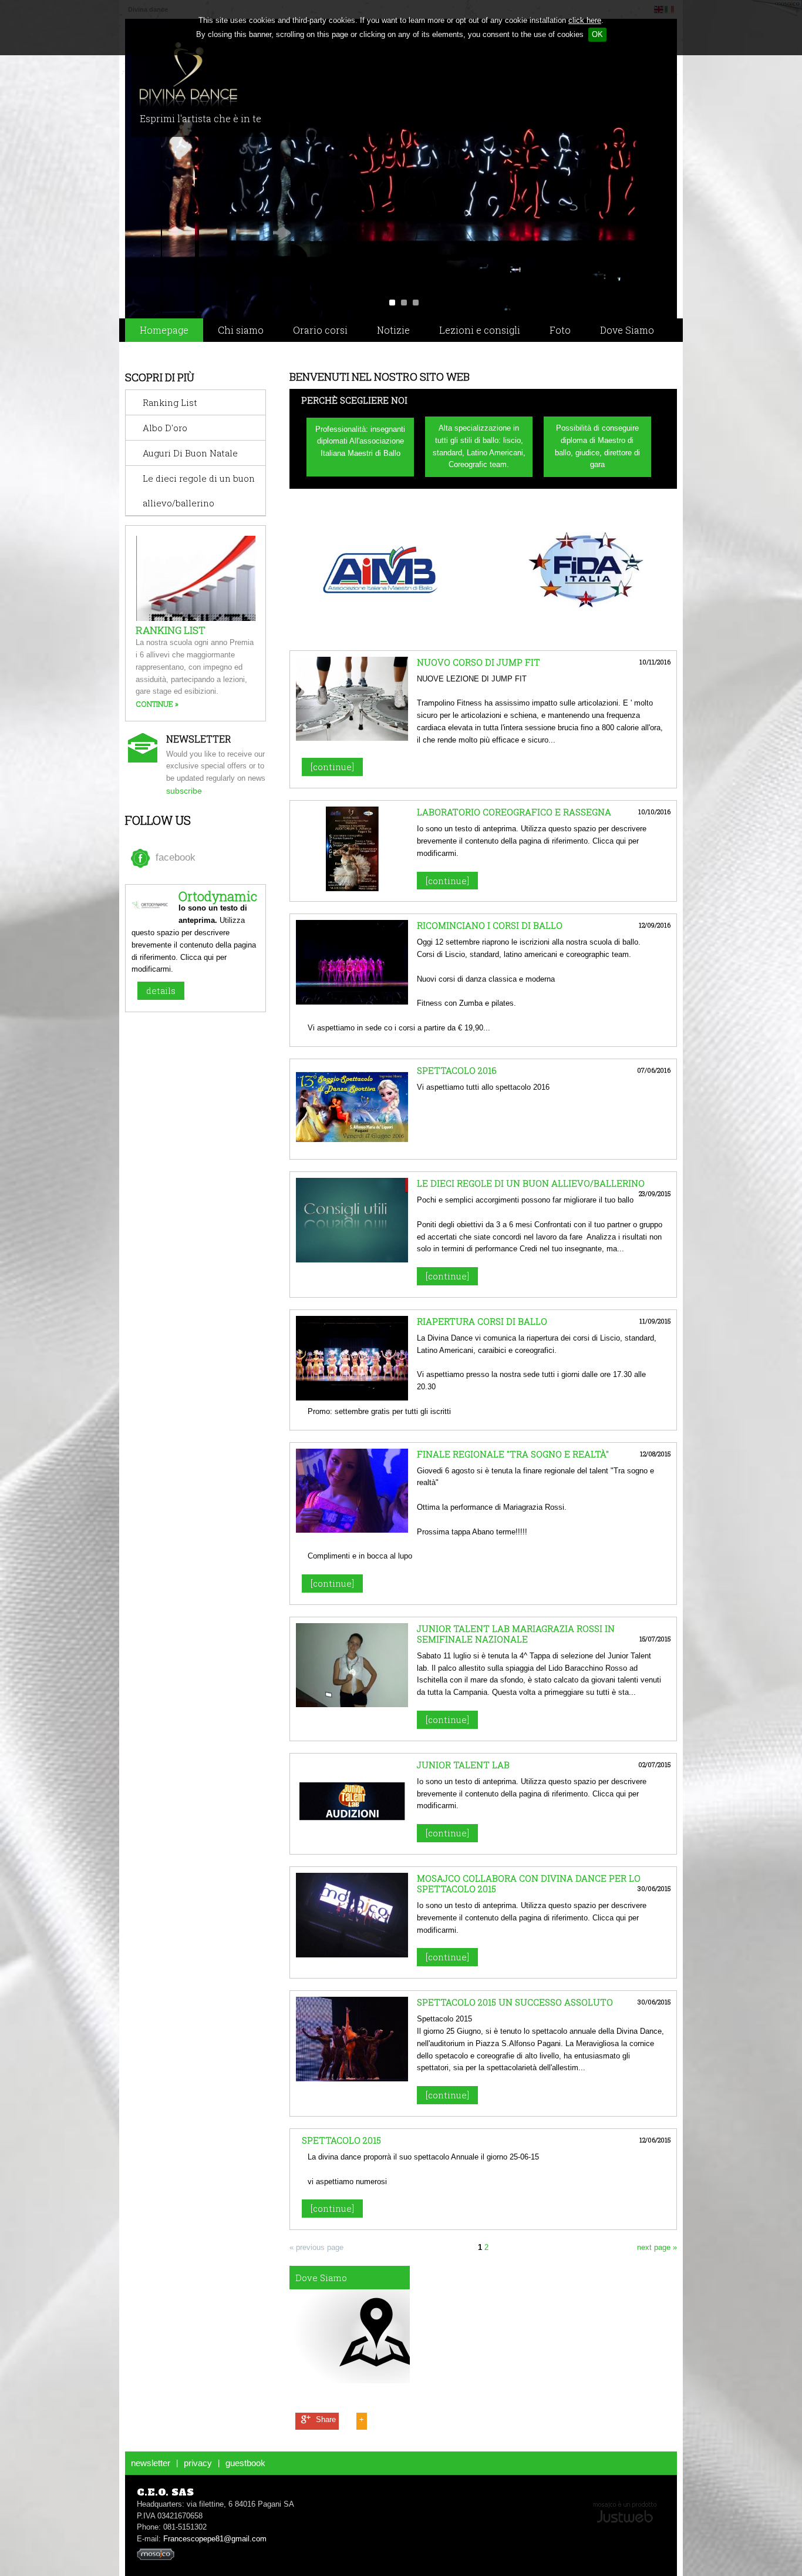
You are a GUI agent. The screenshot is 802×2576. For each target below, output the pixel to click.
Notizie (393, 330)
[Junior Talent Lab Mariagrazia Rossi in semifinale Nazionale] (352, 1705)
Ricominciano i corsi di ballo (490, 925)
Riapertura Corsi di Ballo (482, 1321)
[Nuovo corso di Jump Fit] (352, 738)
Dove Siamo (627, 330)
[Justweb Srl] (625, 2511)
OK (597, 34)
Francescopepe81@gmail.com (215, 2539)
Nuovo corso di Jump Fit (478, 662)
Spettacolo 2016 (457, 1070)
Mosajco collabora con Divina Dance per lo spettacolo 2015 (529, 1883)
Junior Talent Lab (463, 1765)
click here (585, 20)
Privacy (198, 2463)
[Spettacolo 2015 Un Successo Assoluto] (352, 2079)
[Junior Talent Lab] (352, 1841)
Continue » (157, 704)
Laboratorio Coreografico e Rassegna (514, 812)
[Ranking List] (213, 618)
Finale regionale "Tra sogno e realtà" (513, 1454)
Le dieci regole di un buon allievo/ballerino (531, 1183)
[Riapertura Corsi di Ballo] (352, 1398)
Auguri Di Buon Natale (190, 453)
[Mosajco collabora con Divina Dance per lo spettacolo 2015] (352, 1955)
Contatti (159, 353)
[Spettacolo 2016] (352, 1146)
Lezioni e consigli (480, 330)
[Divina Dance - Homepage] (262, 75)
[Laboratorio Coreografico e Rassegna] (352, 889)
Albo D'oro (165, 428)
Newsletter (151, 2463)
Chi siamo (241, 330)
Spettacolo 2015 (341, 2140)
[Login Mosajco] (156, 2558)
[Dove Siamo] (350, 2325)
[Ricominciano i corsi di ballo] (352, 1002)
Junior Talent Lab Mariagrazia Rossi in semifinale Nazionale (516, 1634)
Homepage (164, 330)
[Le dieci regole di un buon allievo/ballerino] (352, 1260)
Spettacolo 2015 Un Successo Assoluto (515, 2002)
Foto (560, 330)
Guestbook (245, 2463)
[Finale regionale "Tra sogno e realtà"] (352, 1530)
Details (161, 990)
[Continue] (332, 767)
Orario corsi (320, 330)
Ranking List (170, 402)
